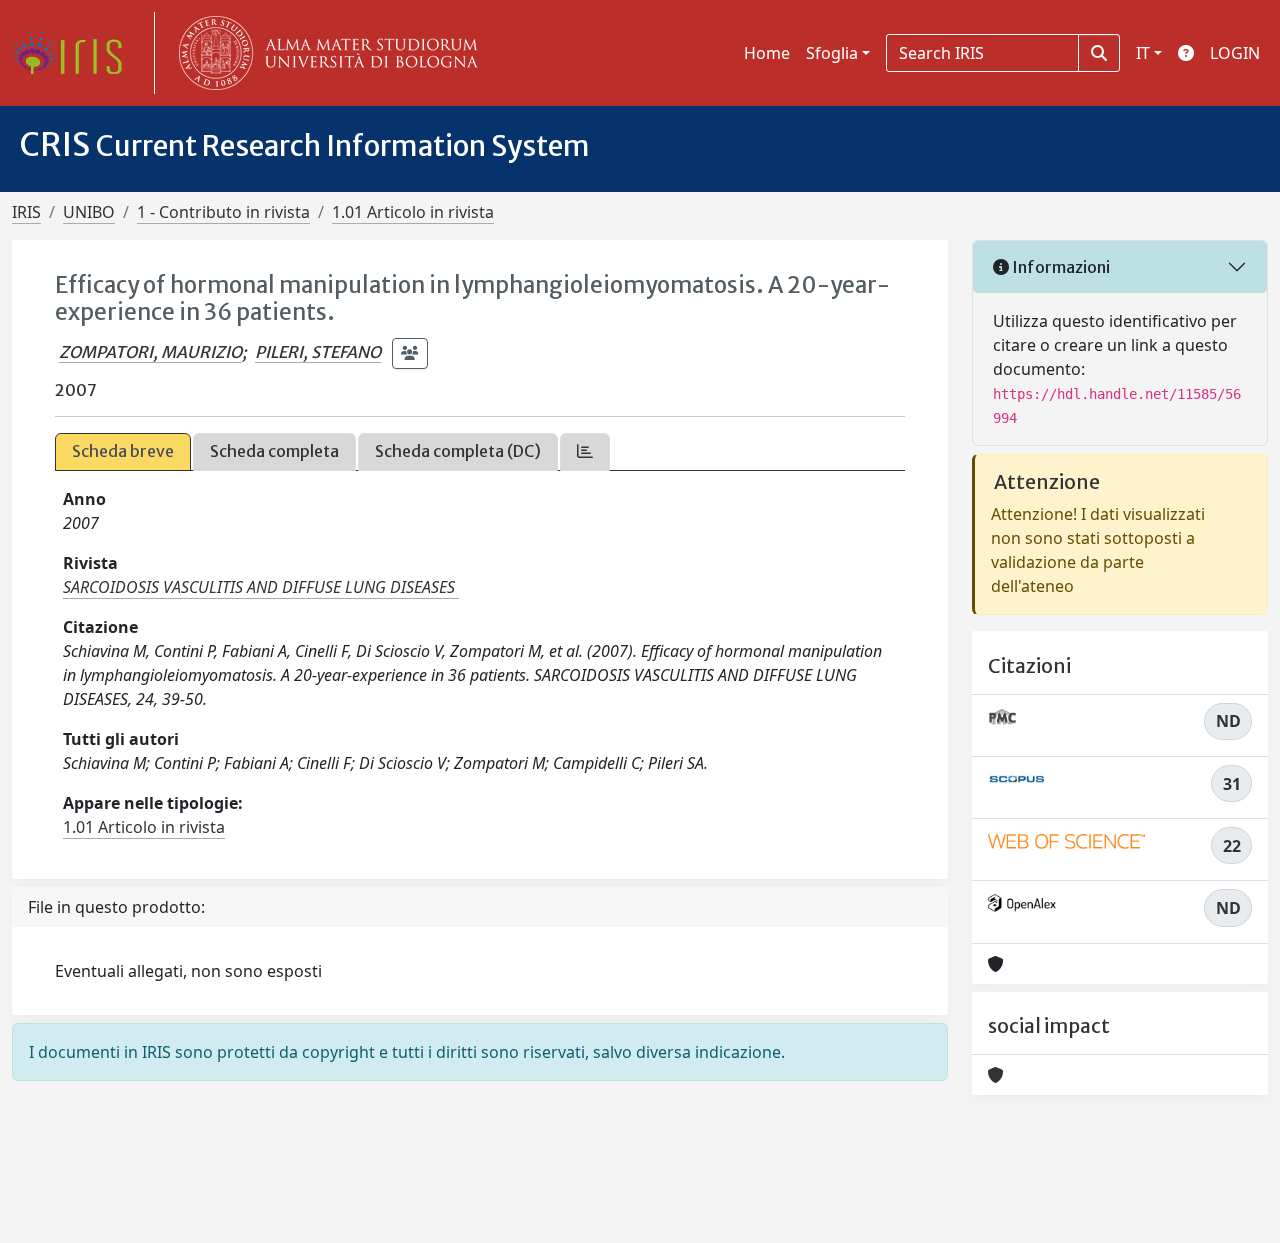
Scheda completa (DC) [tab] (458, 451)
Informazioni (1059, 267)
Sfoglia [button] (832, 53)
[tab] (585, 451)
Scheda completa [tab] (274, 451)
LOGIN (1235, 53)
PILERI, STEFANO (318, 352)
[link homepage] (75, 53)
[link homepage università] (324, 53)
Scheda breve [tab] (123, 451)
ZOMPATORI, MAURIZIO (150, 352)
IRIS (26, 212)
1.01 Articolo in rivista (413, 212)
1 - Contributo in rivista (223, 212)
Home (767, 53)
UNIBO (89, 212)
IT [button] (1143, 53)
